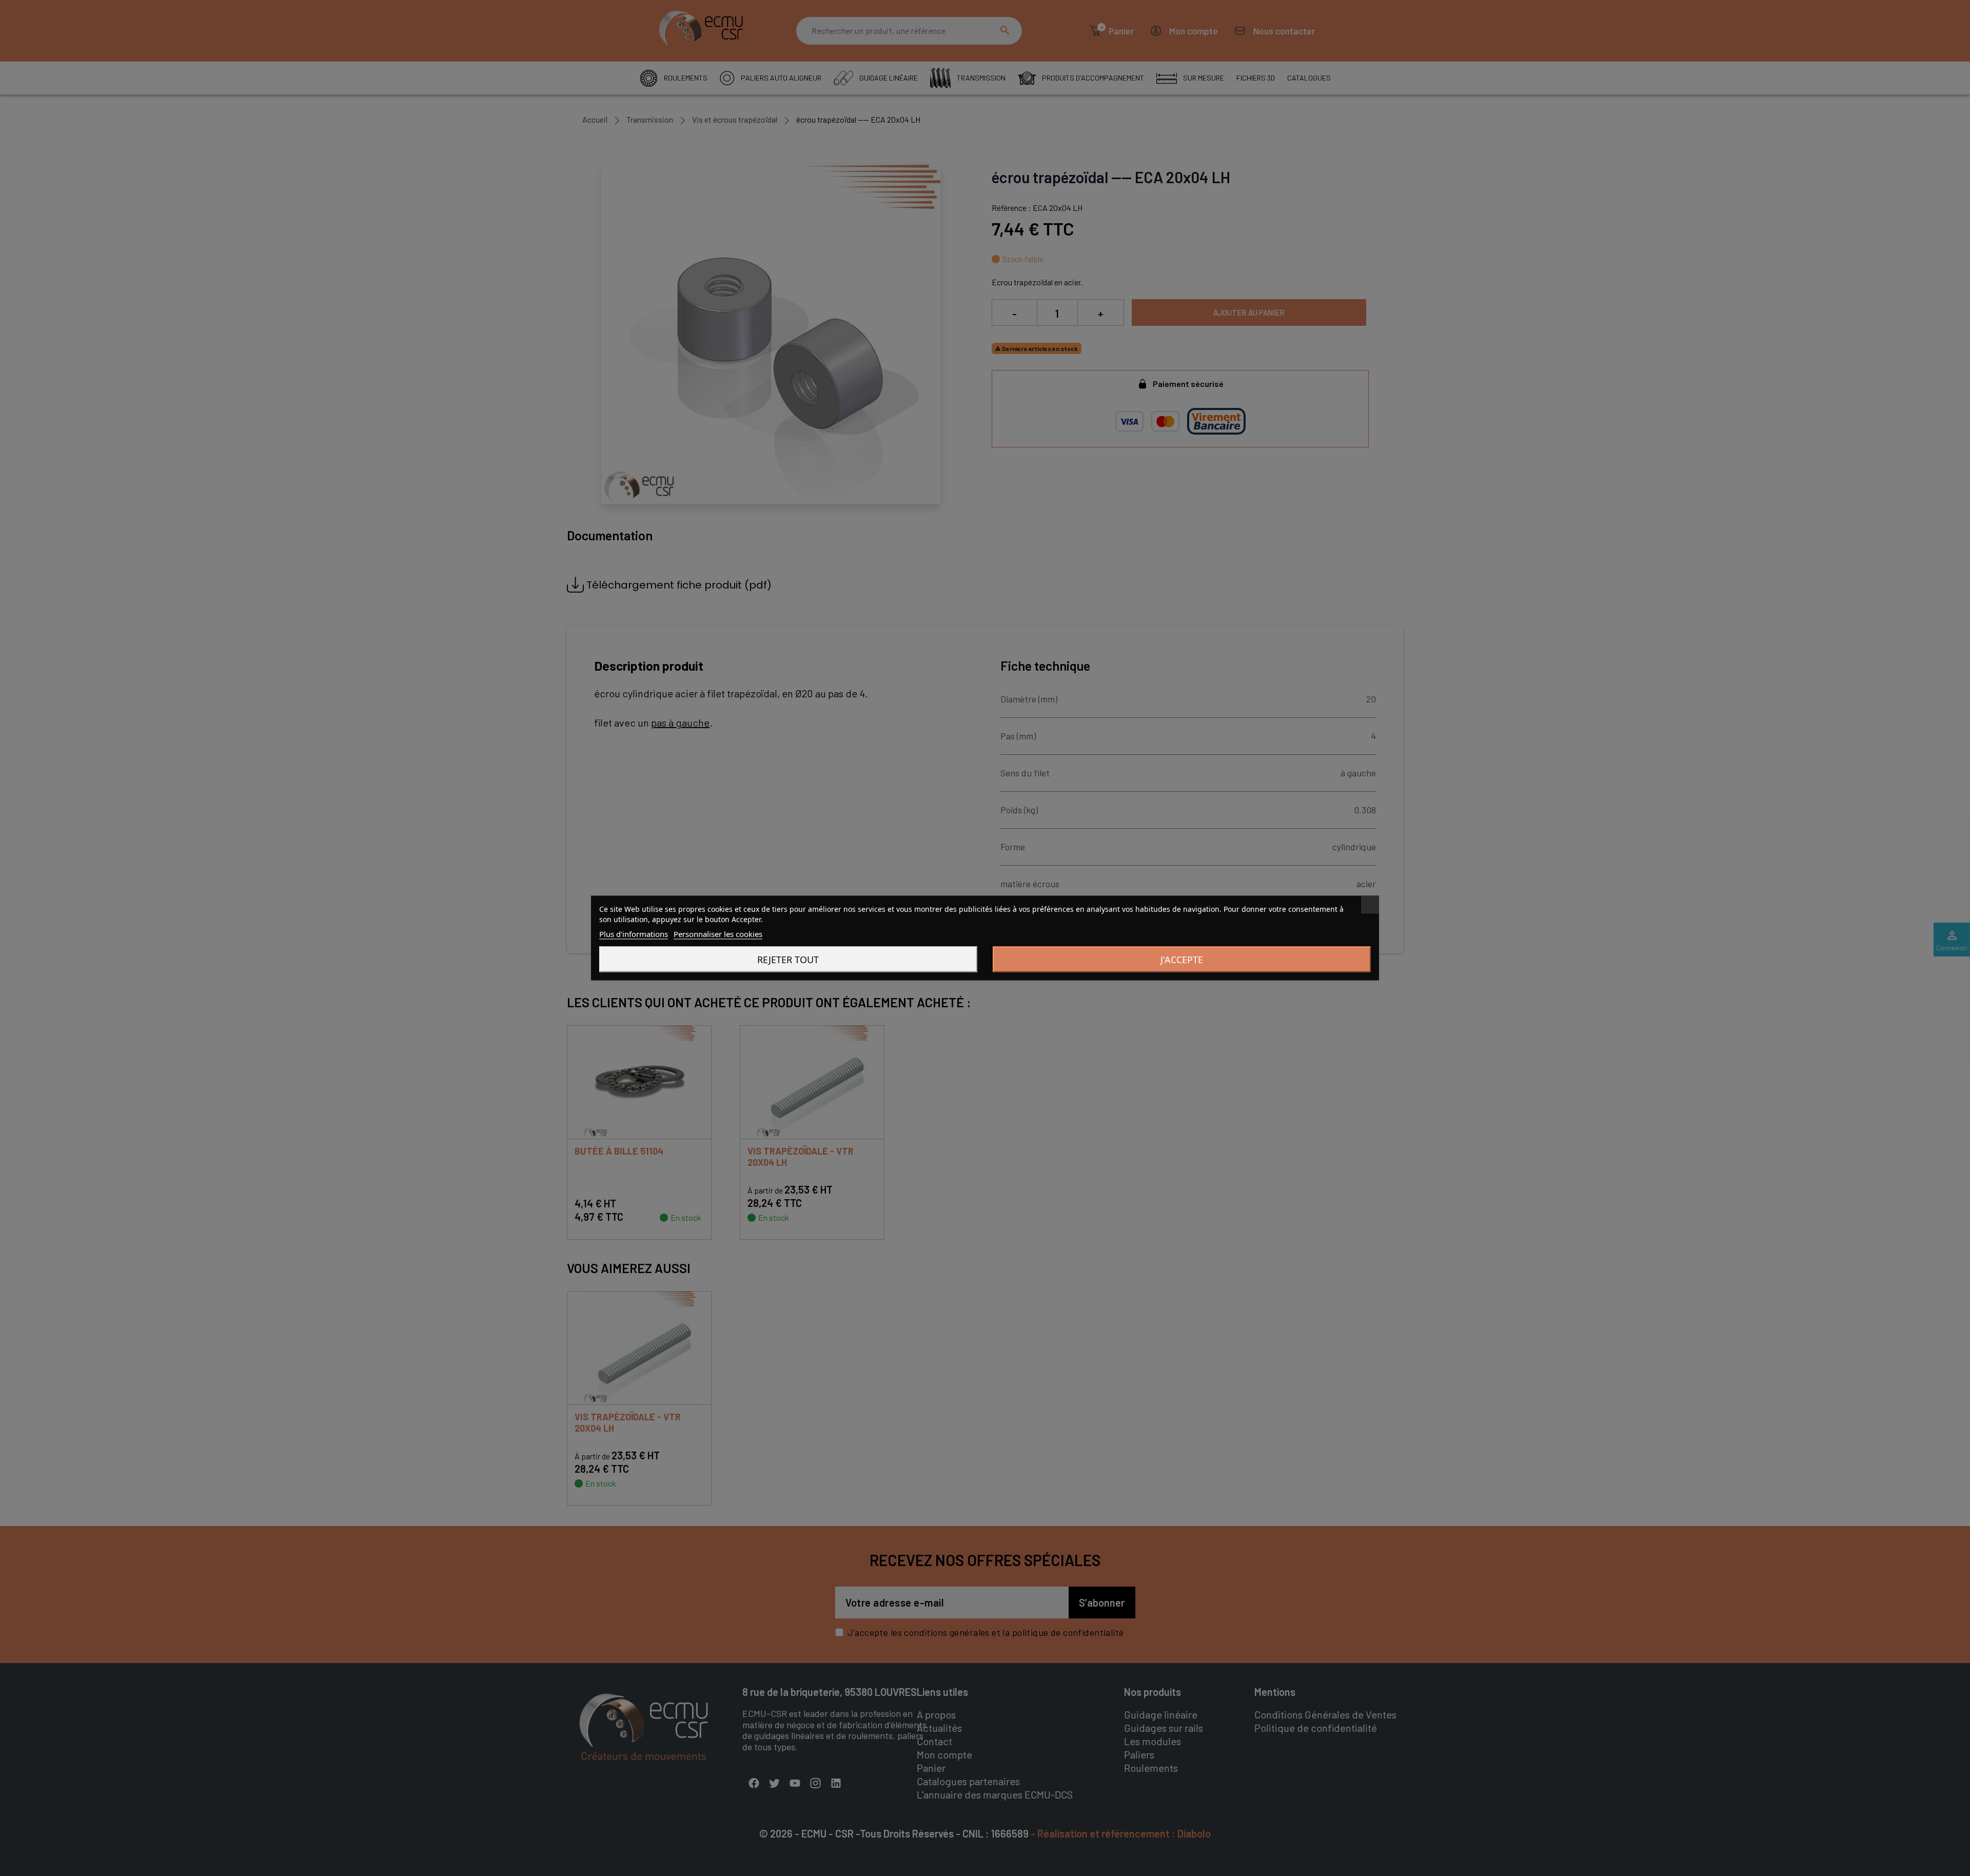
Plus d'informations (634, 934)
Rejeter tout (788, 960)
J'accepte (1182, 960)
